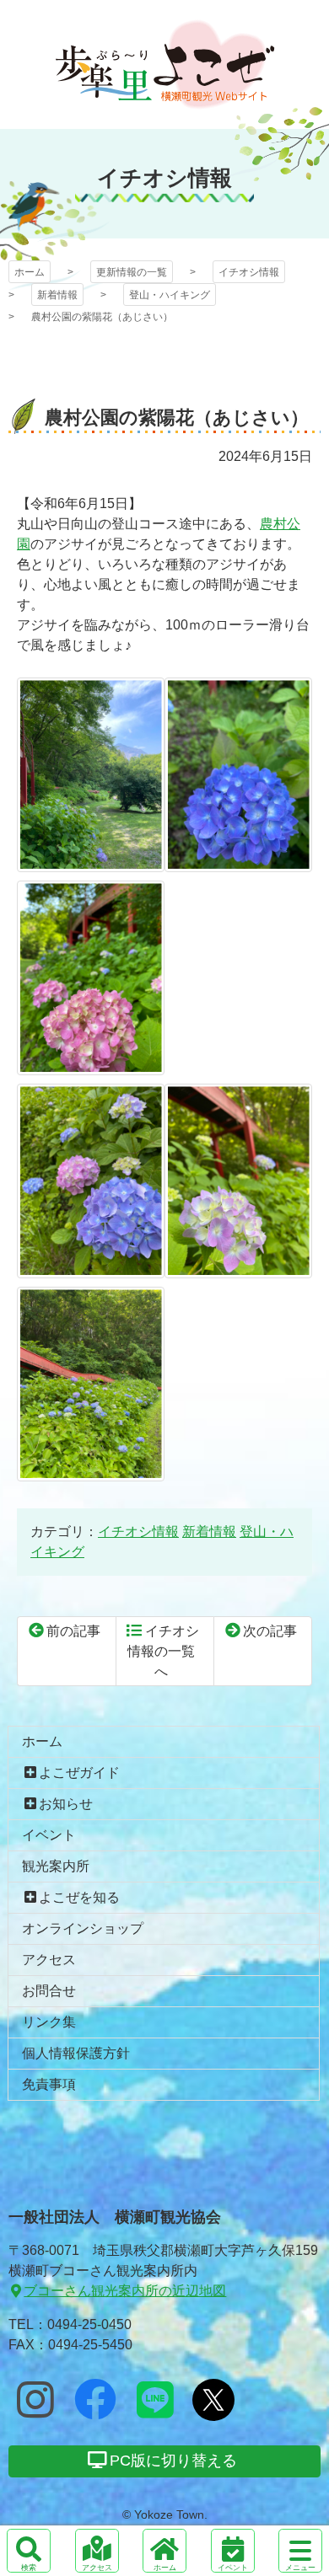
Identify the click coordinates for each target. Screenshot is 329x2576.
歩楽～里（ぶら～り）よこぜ (165, 64)
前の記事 (73, 1631)
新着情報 (57, 295)
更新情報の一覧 (132, 272)
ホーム (30, 272)
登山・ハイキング (170, 295)
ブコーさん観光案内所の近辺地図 (125, 2291)
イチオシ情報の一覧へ (163, 1651)
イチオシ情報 (249, 272)
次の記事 (270, 1631)
